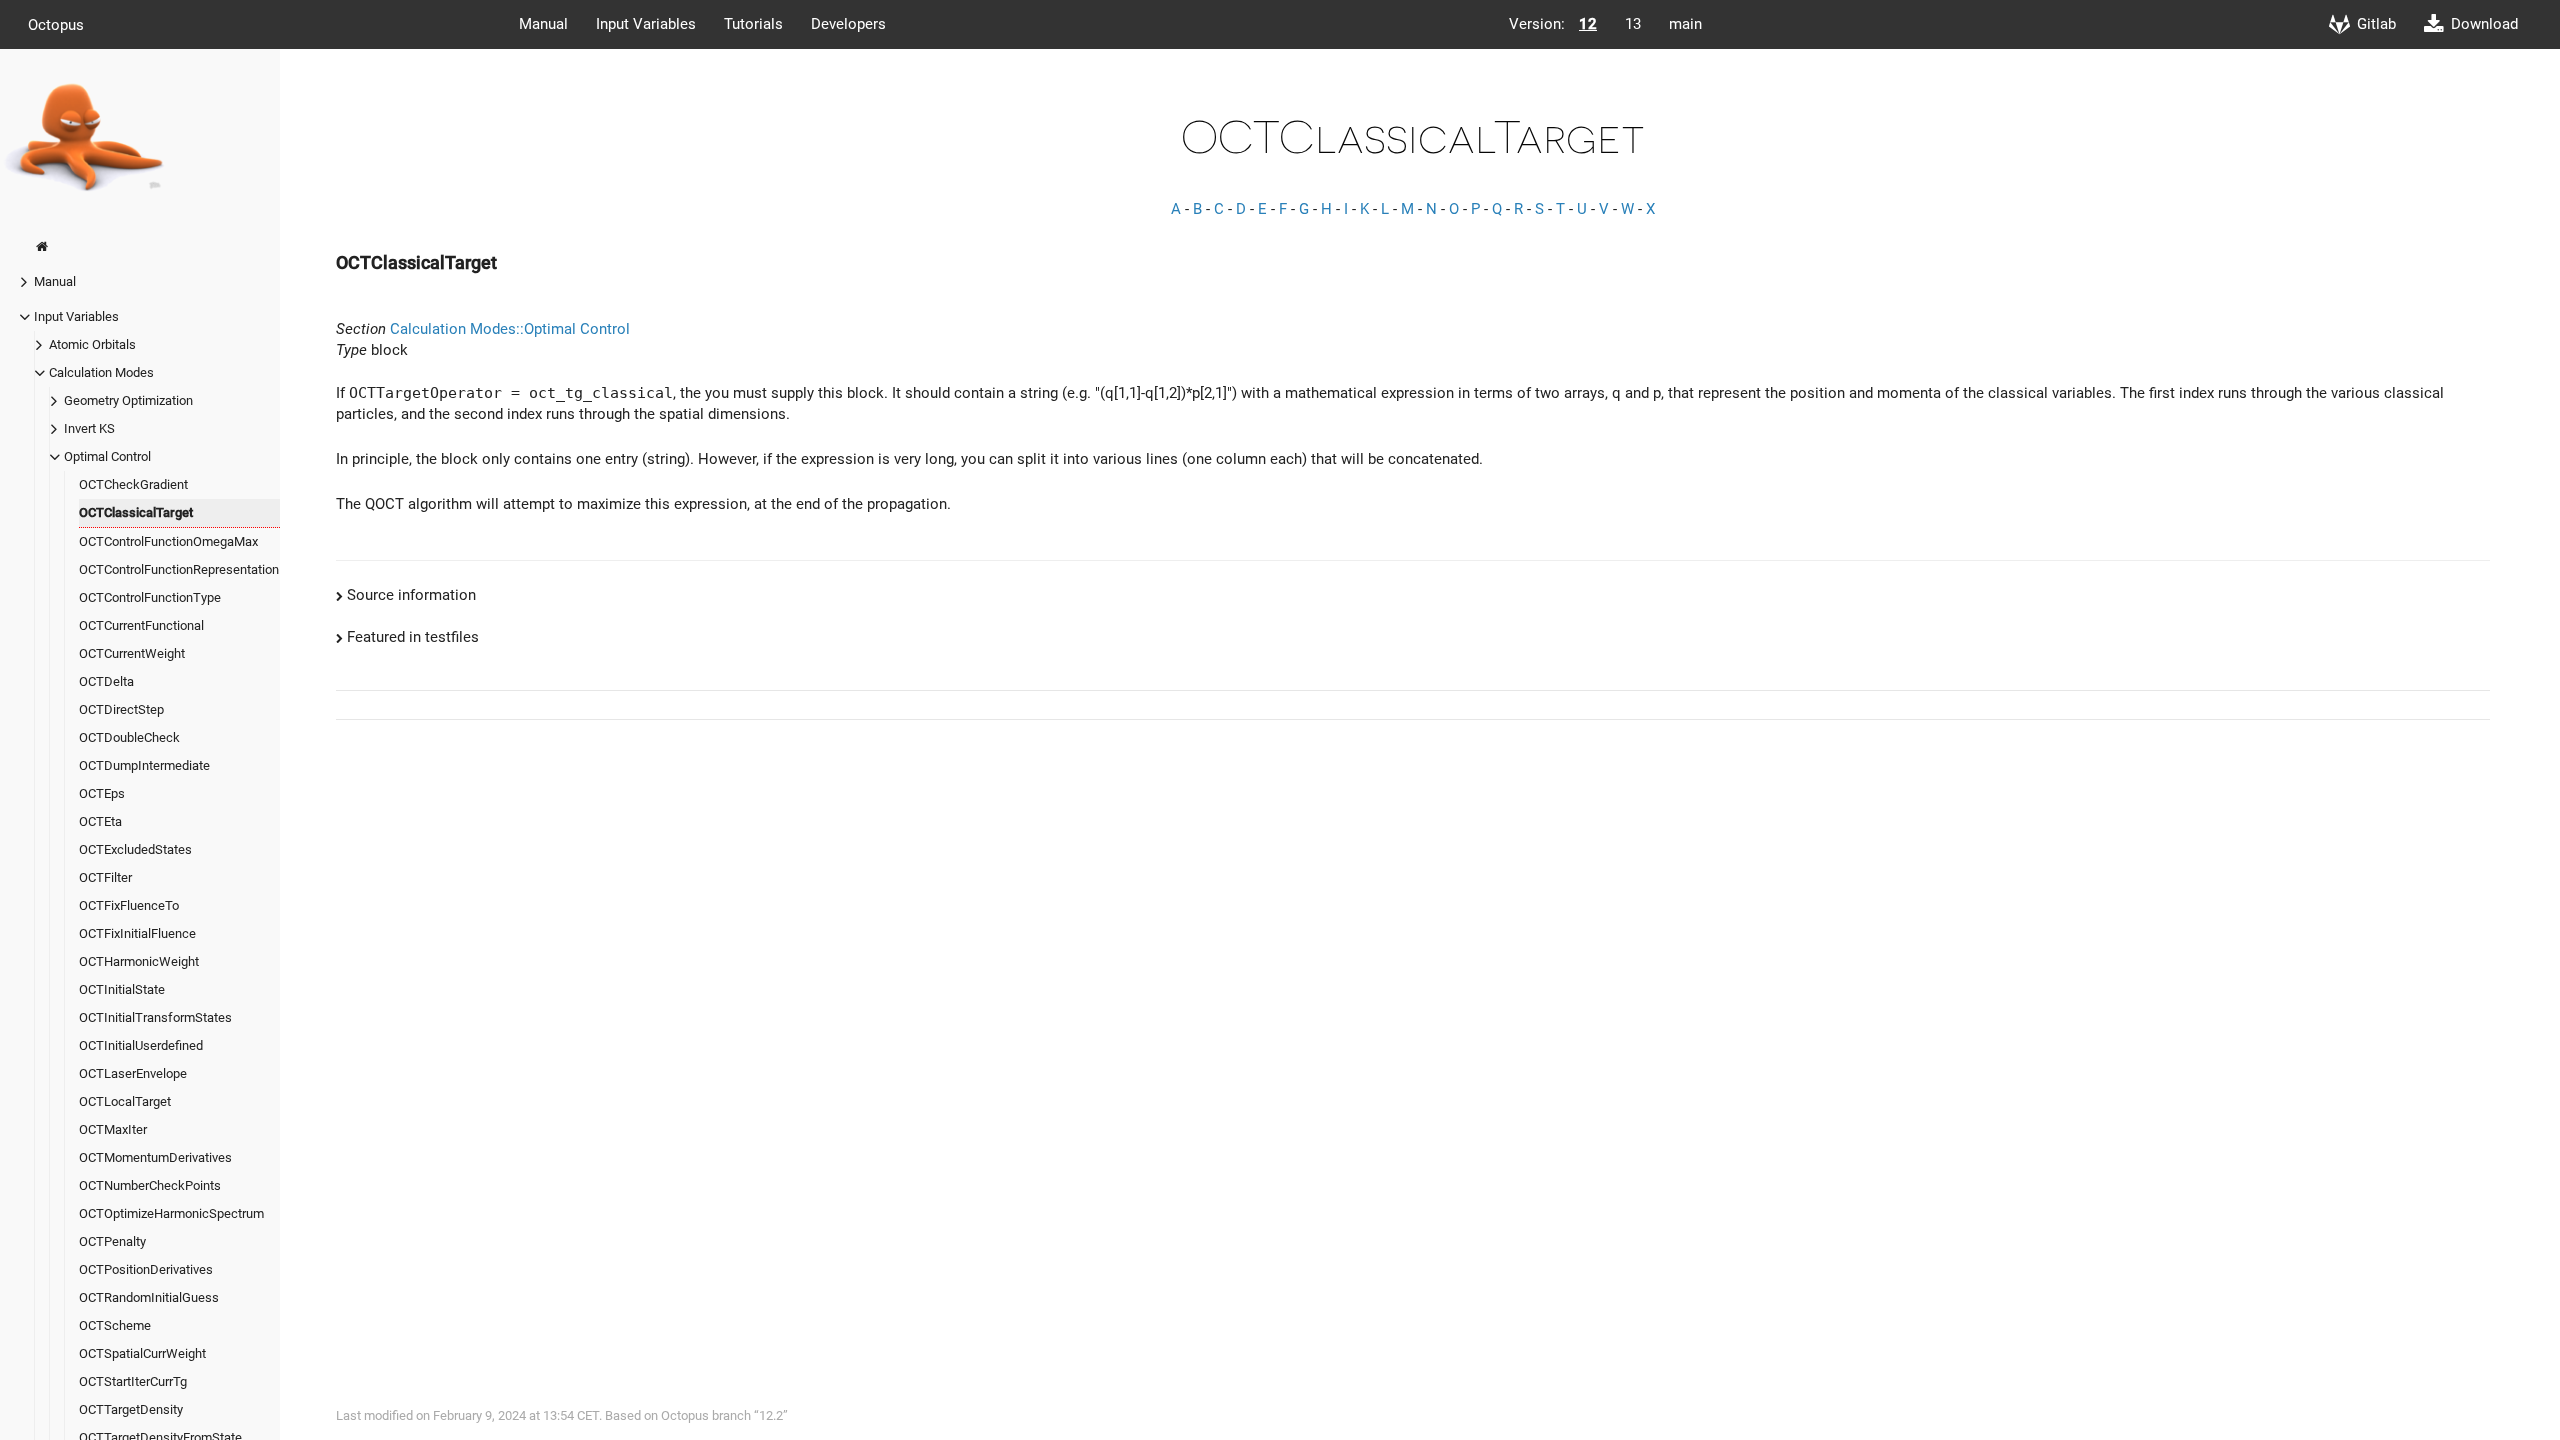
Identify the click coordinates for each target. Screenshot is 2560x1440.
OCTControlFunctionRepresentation (179, 569)
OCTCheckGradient (133, 484)
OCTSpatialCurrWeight (142, 1353)
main (1685, 24)
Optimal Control (107, 456)
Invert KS (89, 428)
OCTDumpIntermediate (144, 765)
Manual (543, 24)
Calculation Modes (101, 372)
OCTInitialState (122, 989)
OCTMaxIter (113, 1129)
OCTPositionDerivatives (146, 1269)
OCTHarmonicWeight (139, 961)
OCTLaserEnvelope (133, 1073)
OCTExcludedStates (135, 849)
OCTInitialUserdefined (141, 1045)
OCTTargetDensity (131, 1409)
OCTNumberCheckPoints (150, 1185)
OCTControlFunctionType (150, 597)
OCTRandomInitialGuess (149, 1297)
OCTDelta (106, 681)
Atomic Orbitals (92, 344)
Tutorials (753, 24)
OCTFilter (105, 877)
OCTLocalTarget (125, 1101)
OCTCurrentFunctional (141, 625)
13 (1633, 24)
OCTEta (100, 821)
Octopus (56, 24)
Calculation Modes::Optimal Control (510, 329)
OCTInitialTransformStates (155, 1017)
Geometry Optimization (128, 400)
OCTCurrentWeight (132, 653)
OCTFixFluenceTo (129, 905)
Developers (848, 24)
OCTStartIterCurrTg (133, 1381)
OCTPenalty (112, 1241)
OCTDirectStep (121, 709)
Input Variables (646, 24)
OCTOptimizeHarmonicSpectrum (171, 1213)
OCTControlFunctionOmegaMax (168, 541)
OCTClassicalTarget (136, 512)
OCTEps (102, 793)
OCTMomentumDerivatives (155, 1157)
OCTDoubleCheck (129, 737)
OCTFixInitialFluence (137, 933)
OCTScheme (115, 1325)
